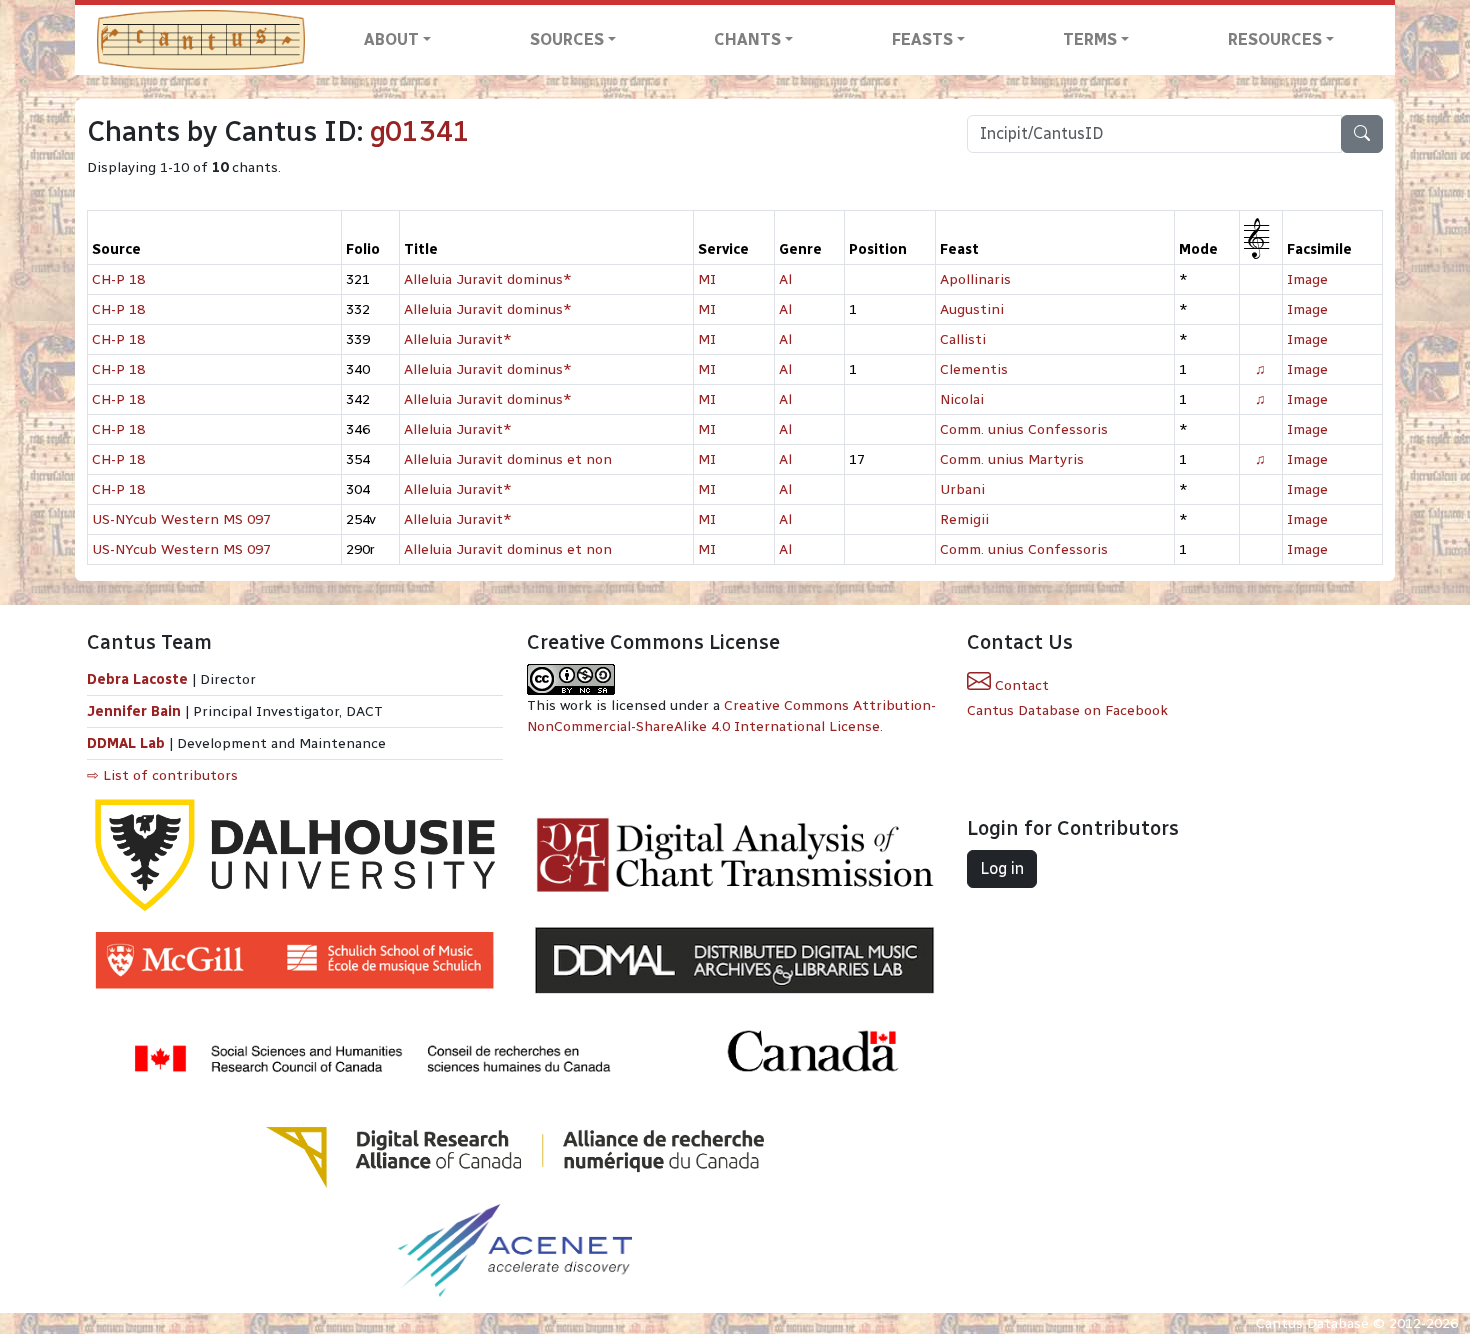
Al (785, 279)
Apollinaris (975, 279)
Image (1307, 279)
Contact (1020, 685)
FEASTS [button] (922, 39)
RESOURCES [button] (1275, 39)
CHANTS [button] (747, 39)
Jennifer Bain (136, 711)
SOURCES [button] (567, 39)
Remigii (964, 519)
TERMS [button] (1090, 39)
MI (707, 279)
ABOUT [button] (391, 39)
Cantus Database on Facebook (1067, 710)
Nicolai (962, 399)
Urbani (962, 489)
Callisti (963, 339)
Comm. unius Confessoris (1024, 429)
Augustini (972, 309)
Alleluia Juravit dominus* (488, 279)
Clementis (974, 369)
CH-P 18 (118, 279)
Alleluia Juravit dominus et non (508, 459)
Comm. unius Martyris (1012, 459)
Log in (1002, 868)
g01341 (420, 131)
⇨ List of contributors (162, 775)
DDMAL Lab (126, 743)
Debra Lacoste (137, 679)
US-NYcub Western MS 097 (181, 519)
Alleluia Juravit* (458, 339)
